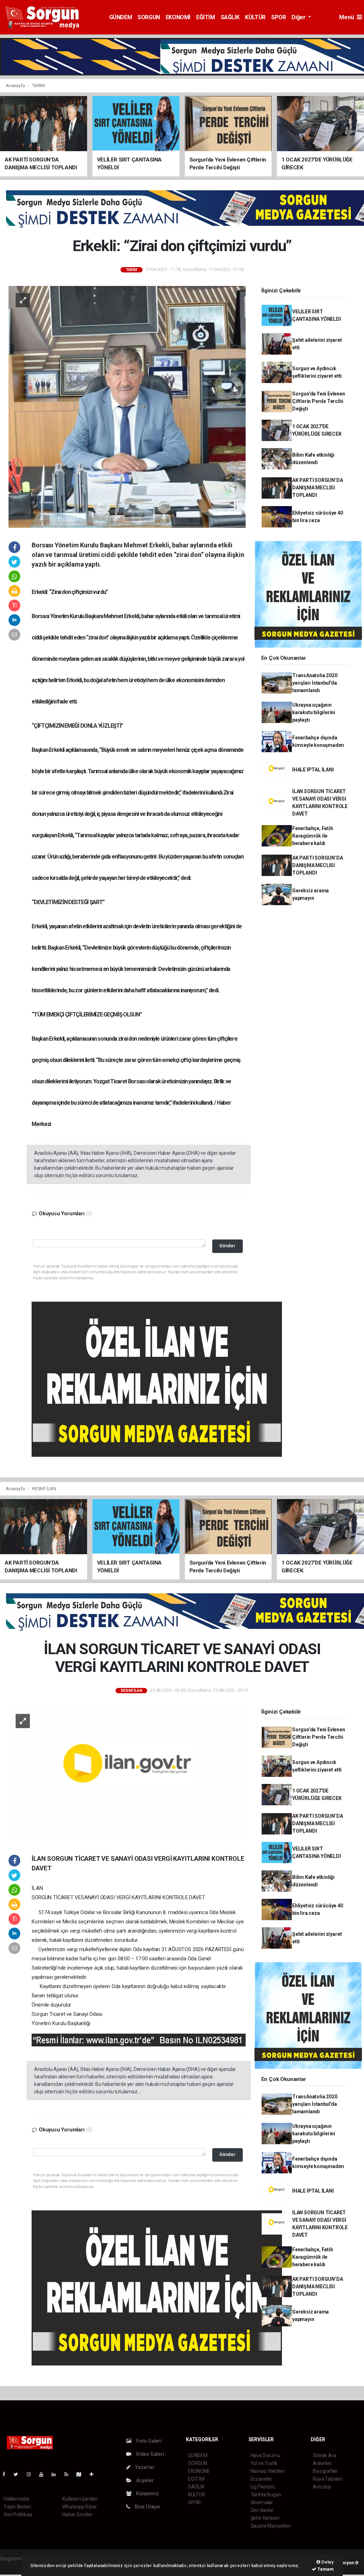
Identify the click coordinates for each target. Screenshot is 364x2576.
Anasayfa (16, 86)
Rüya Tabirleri (328, 2479)
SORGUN (149, 17)
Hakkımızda (16, 2499)
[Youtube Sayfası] (44, 2474)
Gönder (227, 1246)
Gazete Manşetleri (271, 2526)
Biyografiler (325, 2471)
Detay (327, 2562)
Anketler (322, 2463)
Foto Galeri (148, 2441)
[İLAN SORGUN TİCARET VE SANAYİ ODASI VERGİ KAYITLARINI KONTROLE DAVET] (127, 1773)
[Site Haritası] (82, 2474)
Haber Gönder (77, 2514)
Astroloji (322, 2487)
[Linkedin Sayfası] (57, 2474)
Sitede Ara (324, 2455)
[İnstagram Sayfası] (32, 2474)
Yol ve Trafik (264, 2463)
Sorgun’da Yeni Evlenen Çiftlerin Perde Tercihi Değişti (319, 401)
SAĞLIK (230, 17)
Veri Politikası (18, 2514)
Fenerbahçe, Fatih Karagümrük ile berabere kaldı (313, 836)
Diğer (299, 17)
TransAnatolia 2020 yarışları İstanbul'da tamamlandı (315, 683)
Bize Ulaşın (147, 2507)
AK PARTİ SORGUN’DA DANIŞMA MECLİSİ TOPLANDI (318, 488)
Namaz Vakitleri (268, 2471)
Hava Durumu (266, 2455)
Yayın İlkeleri (17, 2507)
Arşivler (144, 2480)
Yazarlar (144, 2467)
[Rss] (69, 2474)
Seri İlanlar (262, 2510)
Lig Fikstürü (263, 2487)
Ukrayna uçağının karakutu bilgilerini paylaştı (314, 712)
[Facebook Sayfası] (7, 2474)
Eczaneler (261, 2479)
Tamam (325, 2569)
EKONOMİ (178, 17)
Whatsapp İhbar (79, 2507)
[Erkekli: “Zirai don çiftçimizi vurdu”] (127, 407)
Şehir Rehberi (265, 2518)
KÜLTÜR (255, 17)
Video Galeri (149, 2454)
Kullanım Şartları (80, 2499)
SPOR (279, 17)
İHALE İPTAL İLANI (313, 770)
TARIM (38, 86)
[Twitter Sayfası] (19, 2474)
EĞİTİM (206, 17)
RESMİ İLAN (44, 1489)
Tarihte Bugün (266, 2495)
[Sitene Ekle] (94, 2474)
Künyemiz (147, 2493)
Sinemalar (262, 2502)
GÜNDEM (121, 17)
